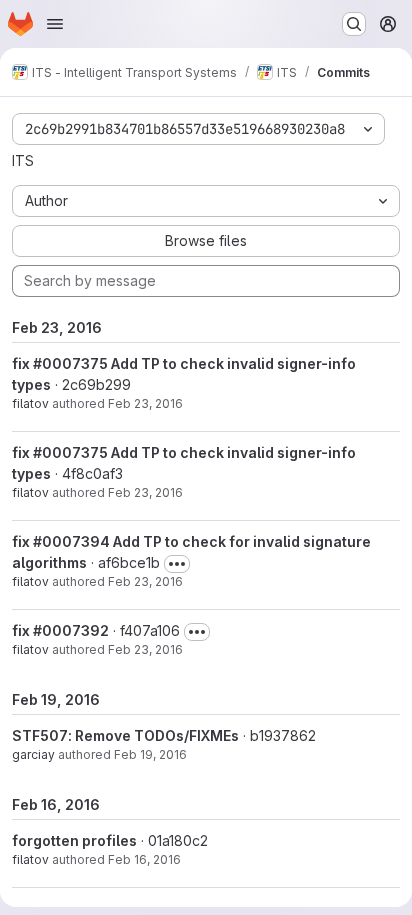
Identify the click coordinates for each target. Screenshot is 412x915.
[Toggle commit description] (177, 564)
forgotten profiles (74, 840)
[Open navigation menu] (55, 24)
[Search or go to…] (354, 24)
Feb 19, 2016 (150, 754)
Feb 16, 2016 (144, 859)
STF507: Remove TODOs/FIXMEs (125, 735)
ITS (23, 160)
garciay (33, 754)
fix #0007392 (60, 630)
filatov (30, 403)
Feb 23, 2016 (145, 403)
